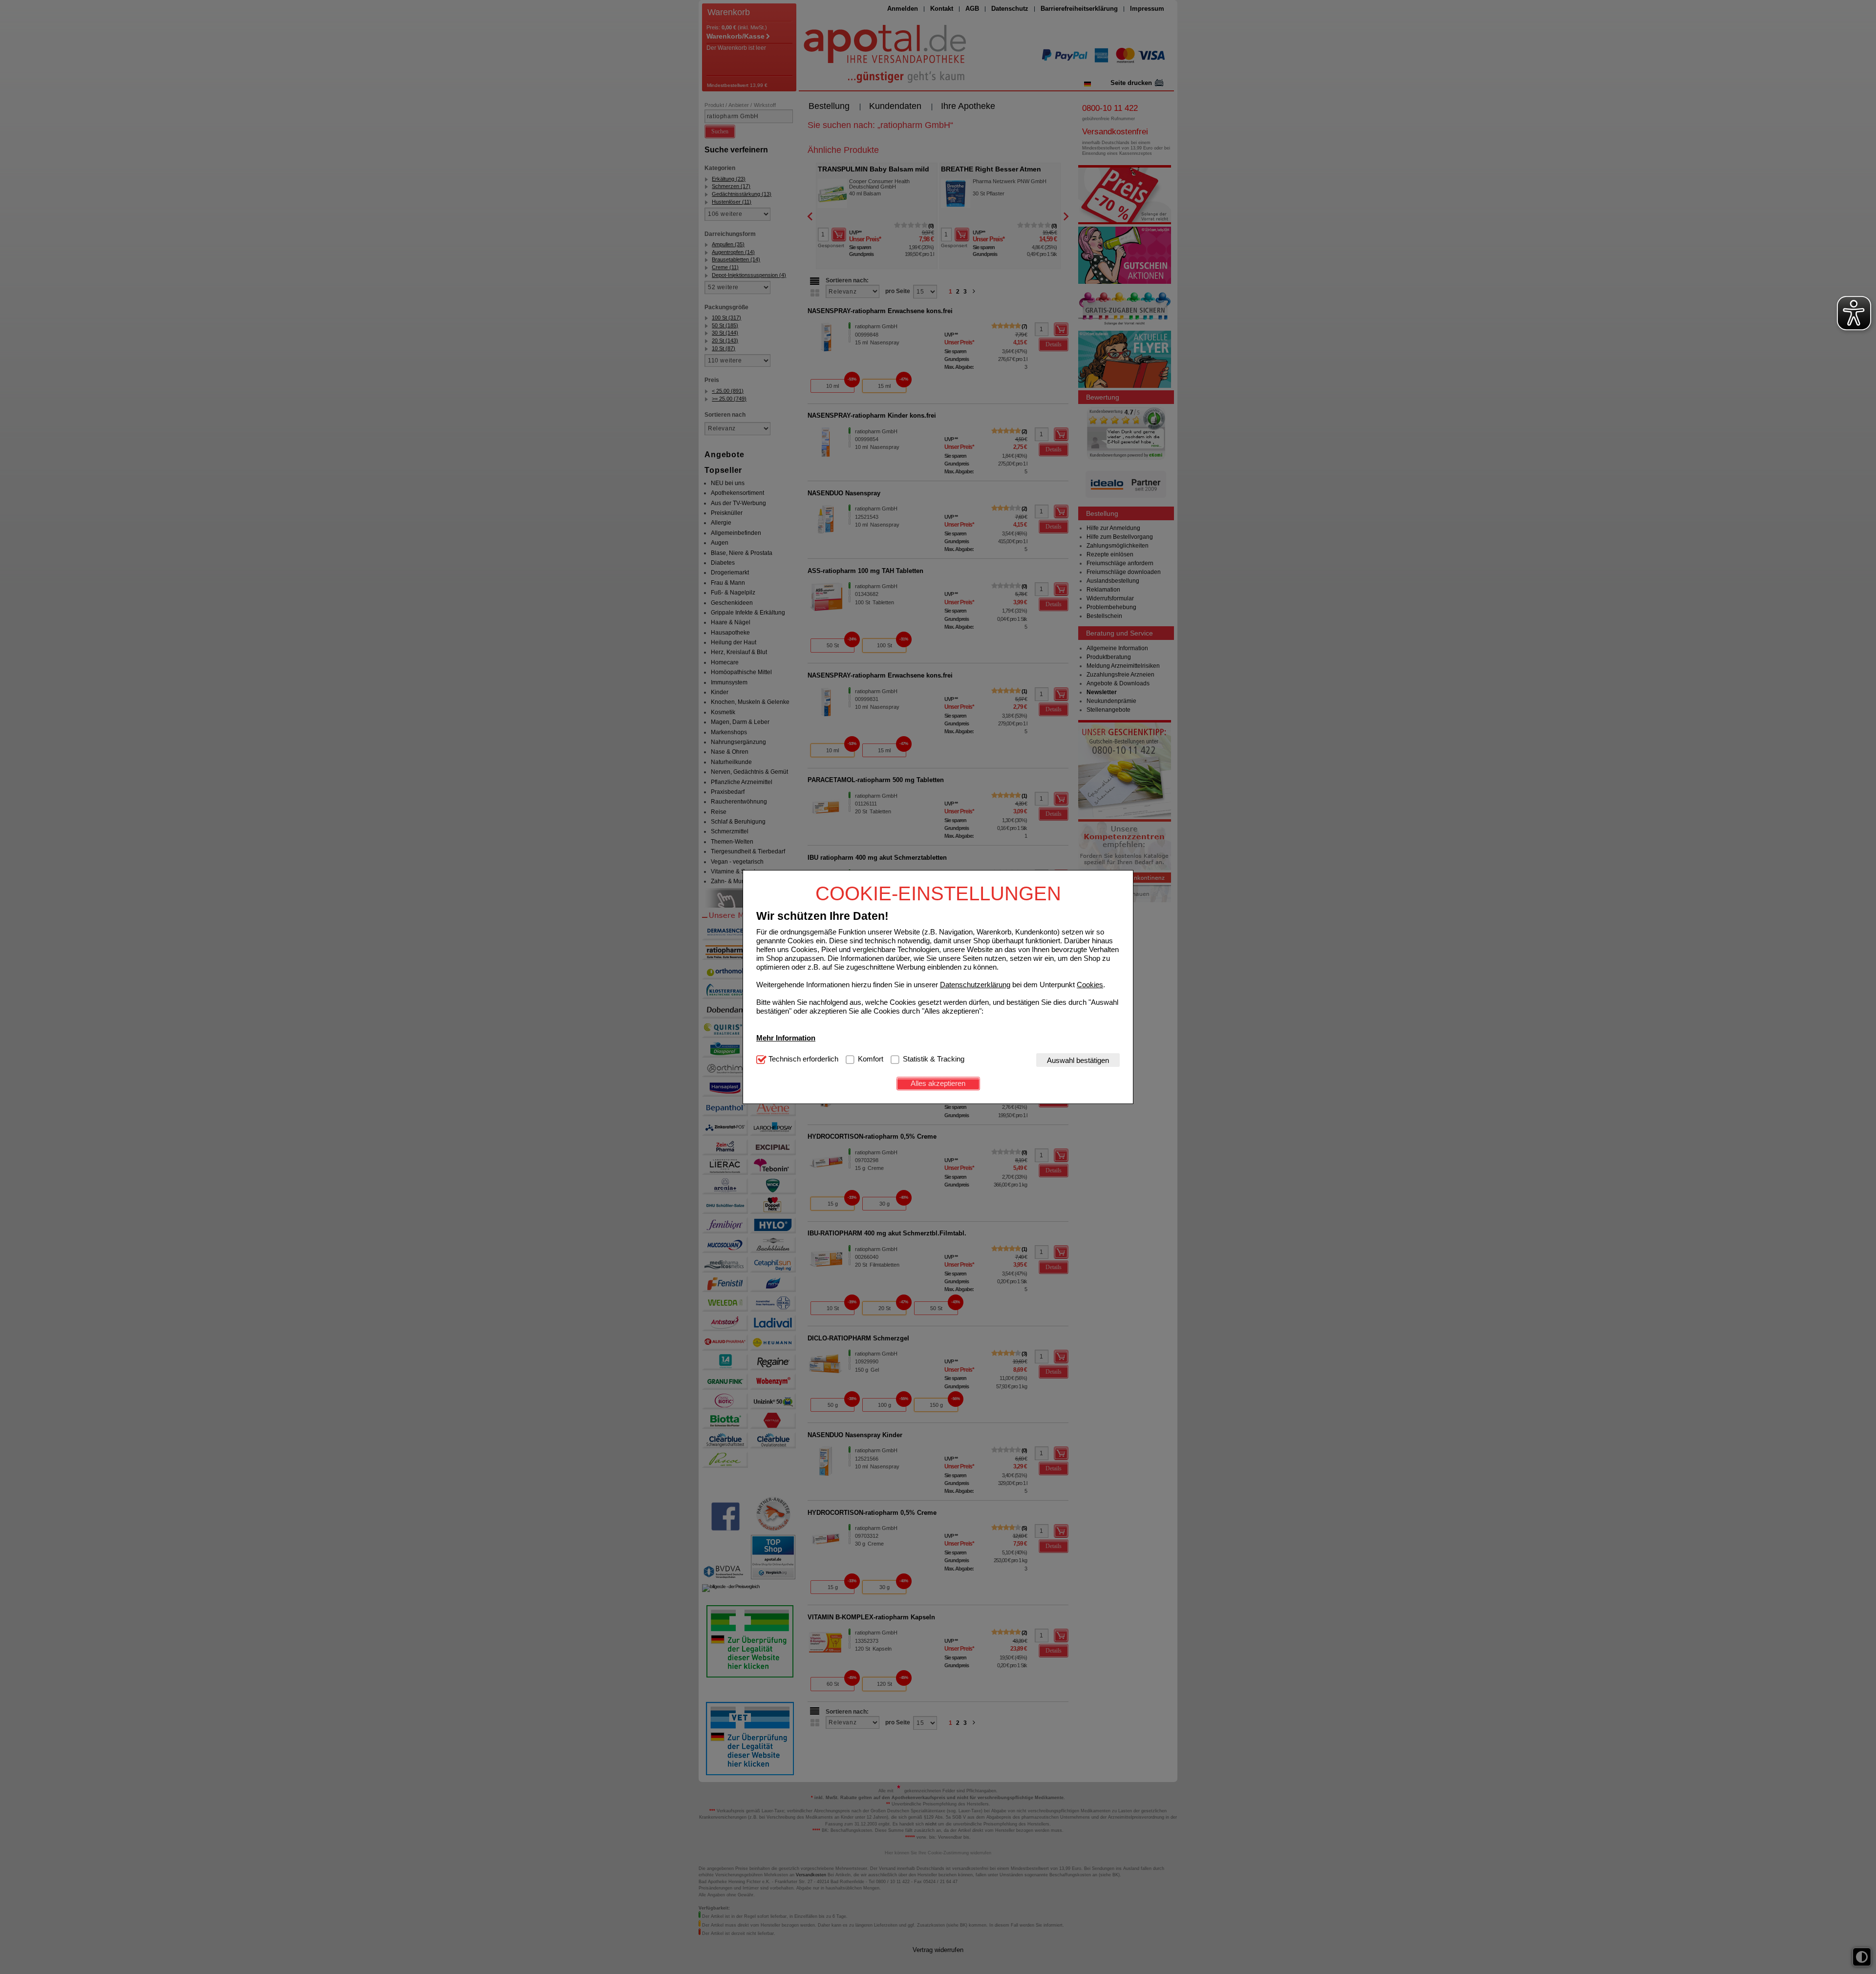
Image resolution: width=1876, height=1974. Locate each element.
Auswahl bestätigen (1078, 1060)
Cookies (1090, 984)
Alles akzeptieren (938, 1083)
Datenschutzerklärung (975, 984)
